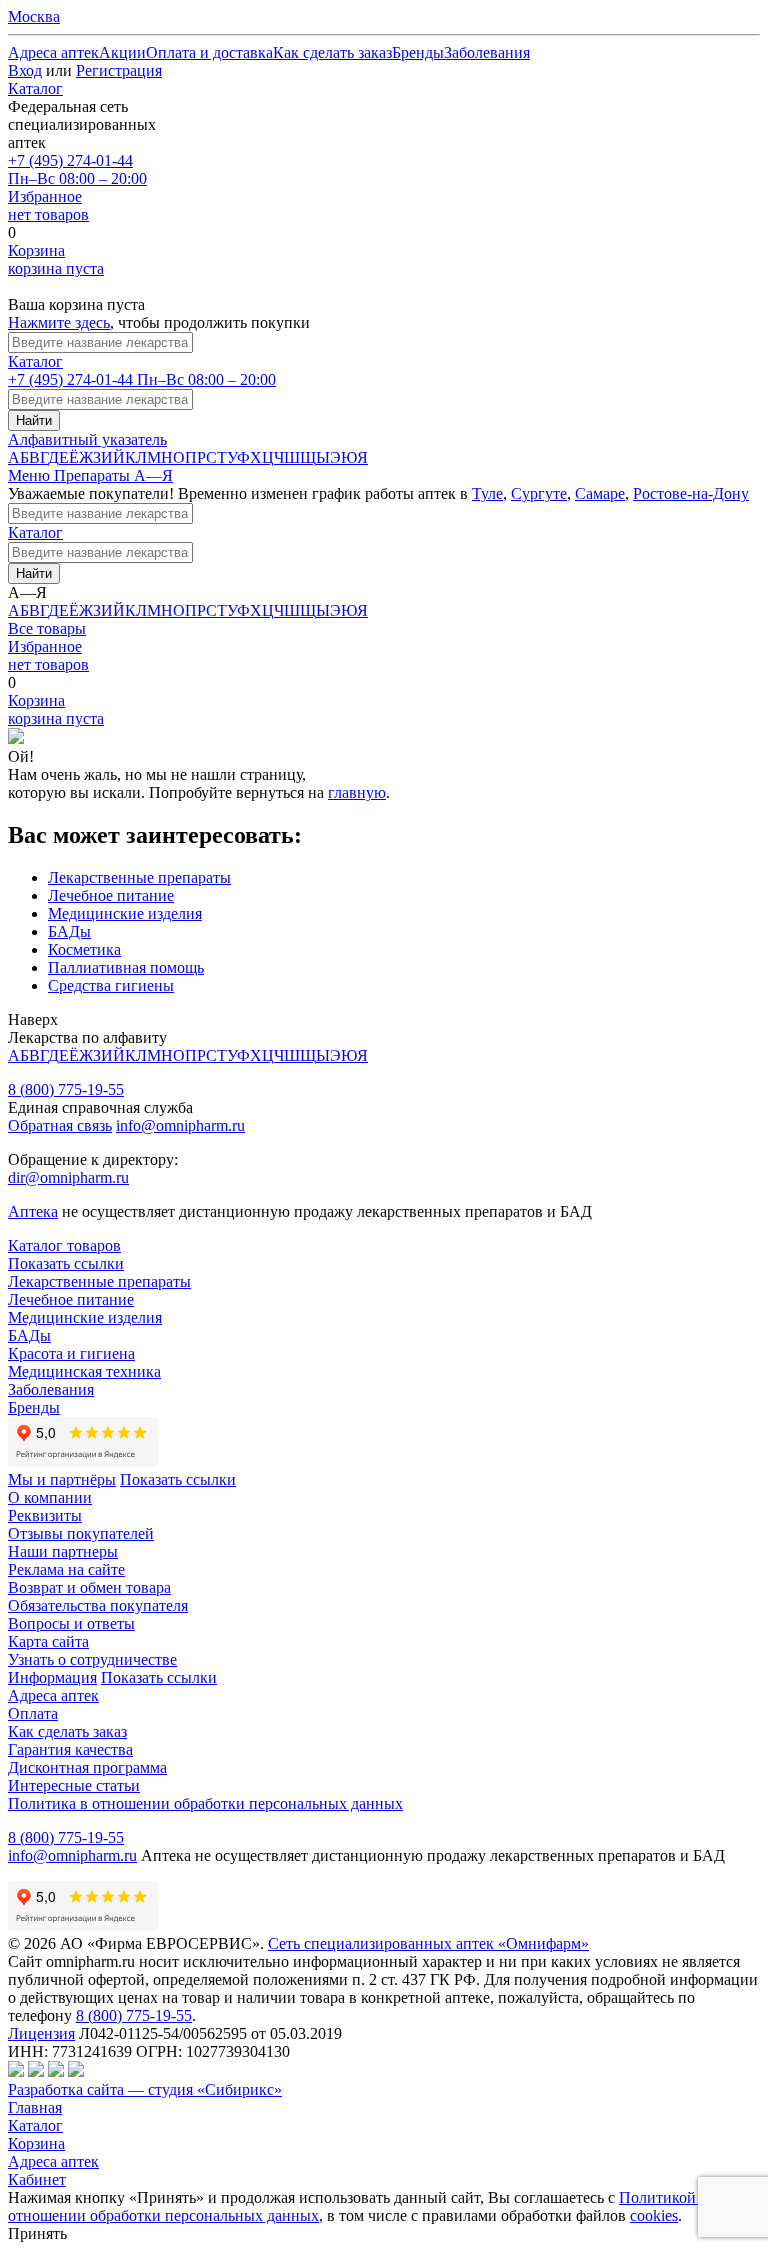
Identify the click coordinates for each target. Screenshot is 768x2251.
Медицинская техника (84, 1371)
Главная (35, 2107)
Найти (34, 420)
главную (357, 792)
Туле (487, 493)
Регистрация (119, 70)
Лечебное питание (111, 895)
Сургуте (539, 493)
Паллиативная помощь (126, 967)
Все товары (47, 628)
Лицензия (41, 2033)
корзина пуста (56, 259)
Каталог (35, 88)
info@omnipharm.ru (180, 1125)
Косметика (84, 949)
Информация (52, 1677)
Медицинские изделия (125, 913)
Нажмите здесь (59, 322)
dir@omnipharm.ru (68, 1177)
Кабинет (37, 2179)
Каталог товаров (64, 1245)
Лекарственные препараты (139, 877)
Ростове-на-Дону (691, 493)
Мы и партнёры (62, 1479)
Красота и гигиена (71, 1353)
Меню (31, 475)
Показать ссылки (66, 1263)
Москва (34, 16)
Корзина (36, 2143)
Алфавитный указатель (87, 439)
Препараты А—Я (113, 475)
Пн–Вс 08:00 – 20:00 (77, 169)
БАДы (69, 931)
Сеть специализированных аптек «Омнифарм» (428, 1943)
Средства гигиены (111, 985)
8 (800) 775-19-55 (66, 1089)
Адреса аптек (53, 2161)
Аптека (33, 1211)
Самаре (600, 493)
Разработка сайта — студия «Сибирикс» (145, 2089)
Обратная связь (60, 1125)
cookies (654, 2215)
